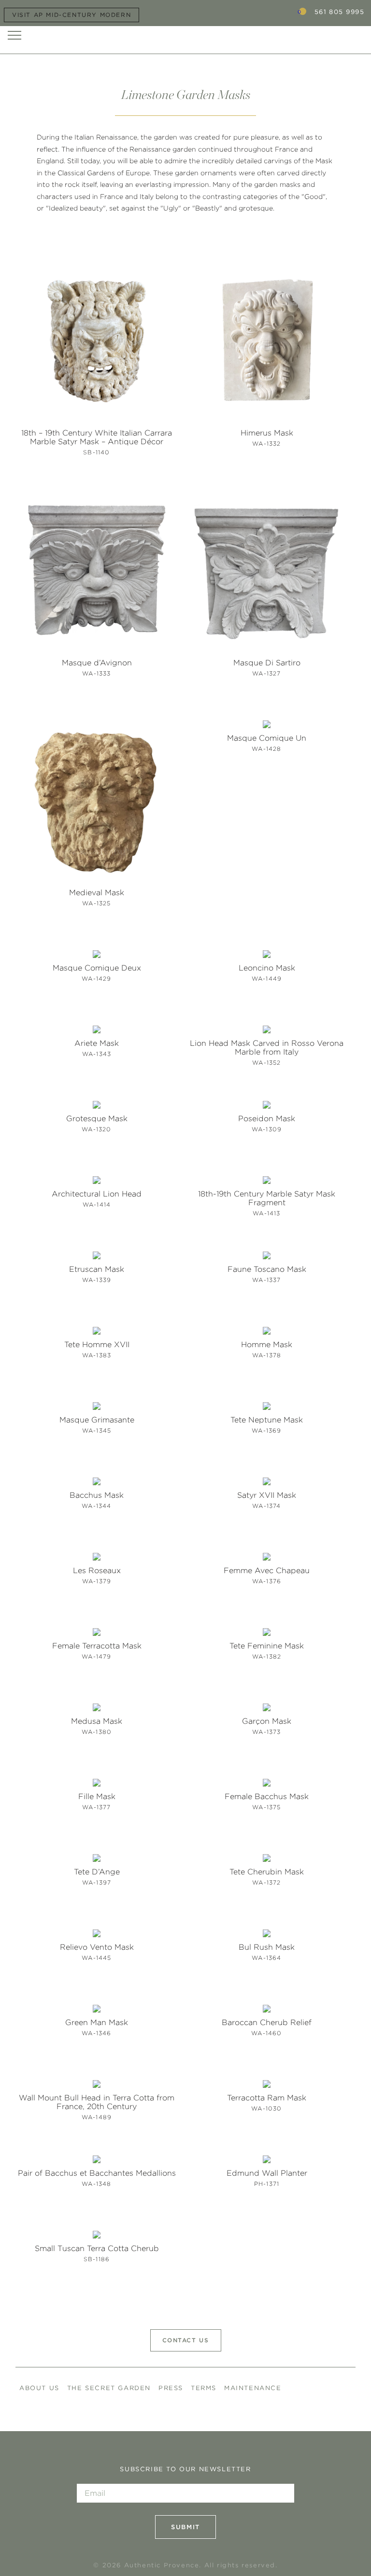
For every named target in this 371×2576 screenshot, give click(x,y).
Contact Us (186, 2340)
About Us (39, 2388)
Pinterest (331, 2403)
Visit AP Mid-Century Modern (71, 15)
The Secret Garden (109, 2388)
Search (275, 12)
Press (171, 2388)
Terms (204, 2388)
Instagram (310, 2403)
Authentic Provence (185, 35)
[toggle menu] (14, 35)
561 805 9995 (339, 12)
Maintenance (253, 2388)
